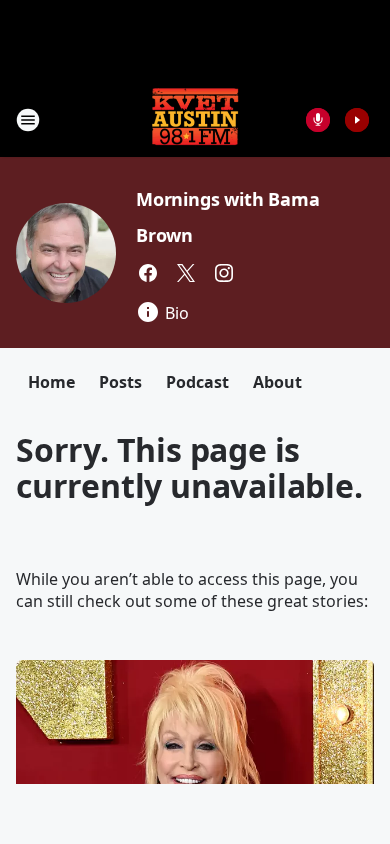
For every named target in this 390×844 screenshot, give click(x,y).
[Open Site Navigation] (28, 120)
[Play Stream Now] (357, 120)
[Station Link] (195, 119)
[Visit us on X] (186, 273)
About (277, 382)
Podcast (197, 382)
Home (51, 382)
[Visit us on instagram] (224, 273)
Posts (120, 382)
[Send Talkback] (318, 120)
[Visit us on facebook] (148, 273)
